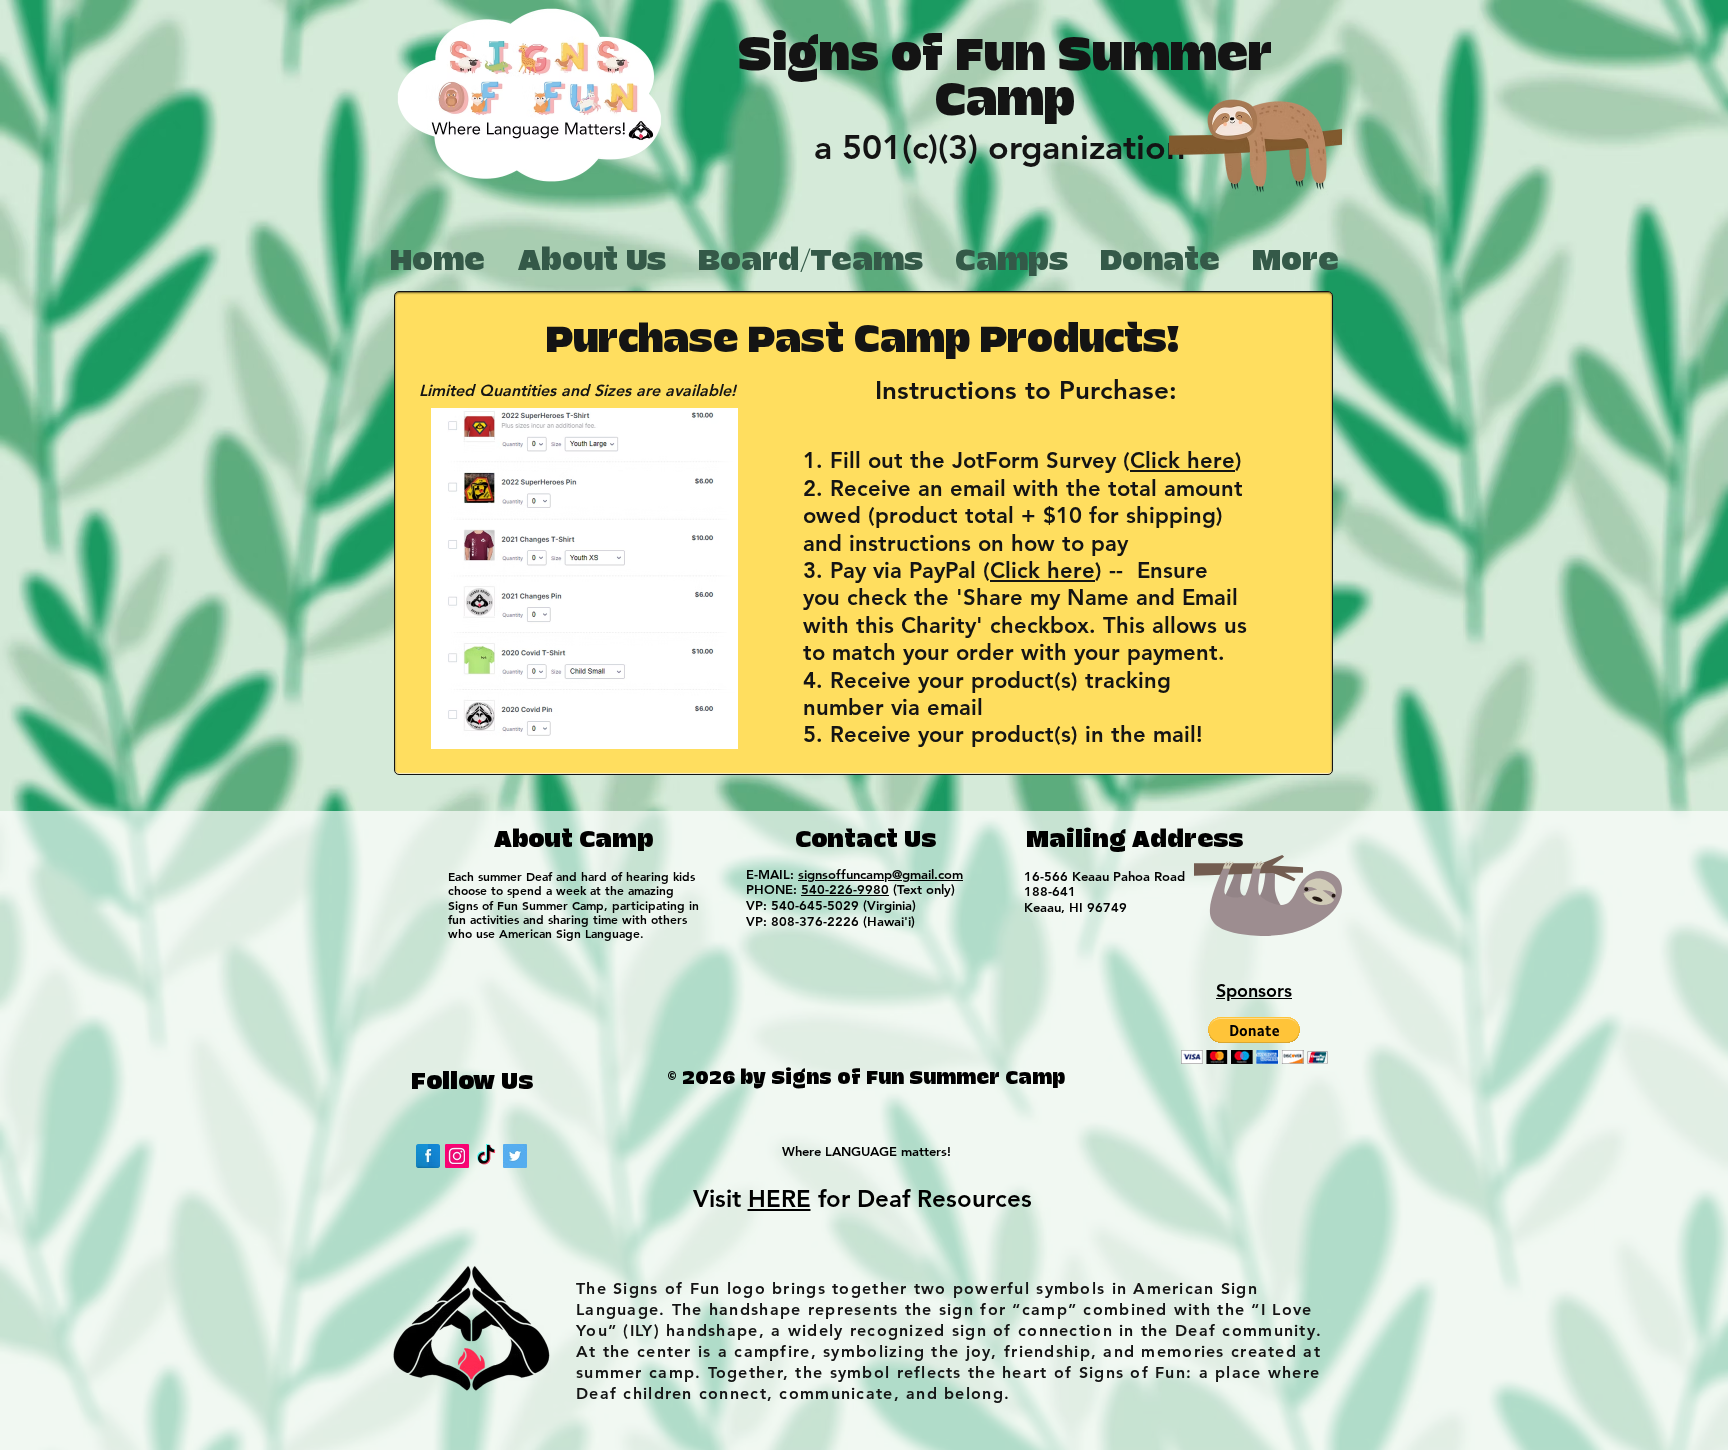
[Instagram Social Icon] (457, 1156)
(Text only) (922, 889)
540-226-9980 (845, 889)
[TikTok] (486, 1156)
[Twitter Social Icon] (515, 1156)
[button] (1254, 1040)
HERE (779, 1198)
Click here (1182, 460)
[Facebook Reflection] (428, 1156)
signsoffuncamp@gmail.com (880, 874)
